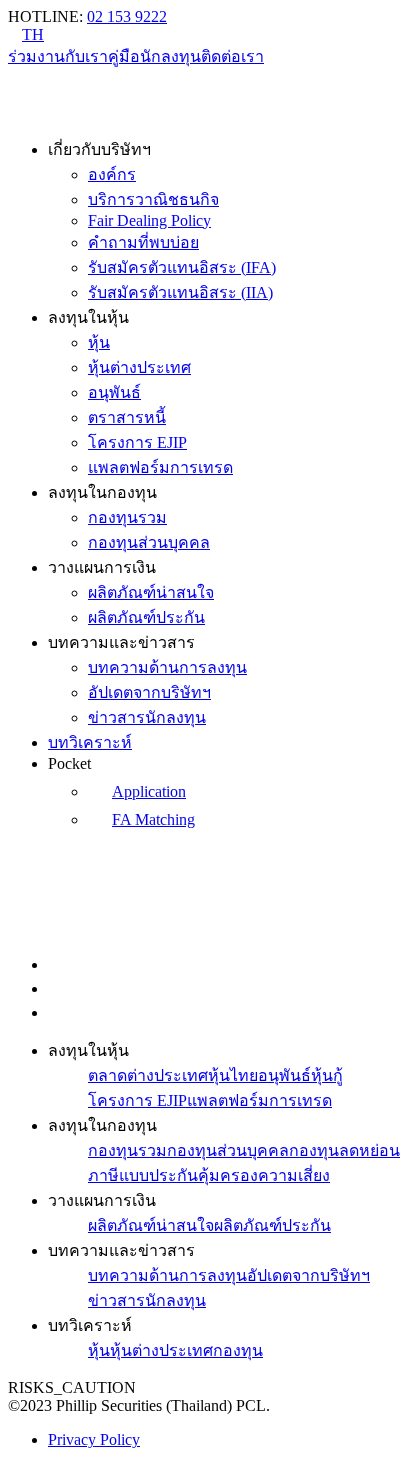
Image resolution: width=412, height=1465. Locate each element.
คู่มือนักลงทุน (154, 56)
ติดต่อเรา (232, 56)
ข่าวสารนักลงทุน (147, 717)
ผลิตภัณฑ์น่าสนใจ (151, 592)
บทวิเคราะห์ (90, 742)
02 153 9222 (127, 16)
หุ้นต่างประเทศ (139, 367)
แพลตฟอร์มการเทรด (160, 467)
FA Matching (153, 819)
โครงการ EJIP (137, 442)
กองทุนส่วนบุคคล (149, 542)
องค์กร (112, 174)
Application (149, 791)
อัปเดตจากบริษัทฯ (149, 692)
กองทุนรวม (127, 517)
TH (33, 34)
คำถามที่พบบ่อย (143, 242)
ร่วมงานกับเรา (58, 56)
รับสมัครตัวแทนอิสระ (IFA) (182, 267)
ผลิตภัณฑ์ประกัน (146, 617)
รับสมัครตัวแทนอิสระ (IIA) (180, 292)
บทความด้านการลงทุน (167, 667)
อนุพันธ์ (114, 392)
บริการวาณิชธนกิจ (153, 199)
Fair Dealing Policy (149, 220)
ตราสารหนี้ (127, 417)
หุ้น (99, 342)
